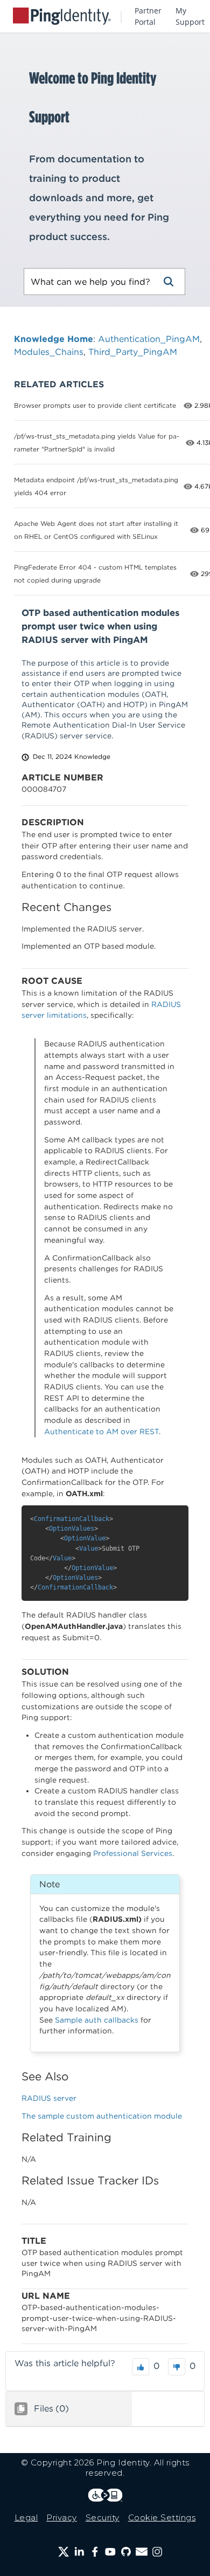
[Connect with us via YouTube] (110, 2552)
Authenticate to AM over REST (101, 1431)
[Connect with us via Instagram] (157, 2552)
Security (103, 2517)
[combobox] (88, 282)
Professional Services (133, 1853)
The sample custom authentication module (102, 2116)
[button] (169, 282)
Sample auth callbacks (97, 2020)
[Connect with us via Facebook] (95, 2552)
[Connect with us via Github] (126, 2552)
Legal (26, 2517)
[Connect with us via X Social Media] (64, 2552)
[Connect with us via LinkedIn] (79, 2552)
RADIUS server (49, 2098)
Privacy (62, 2517)
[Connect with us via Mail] (142, 2552)
